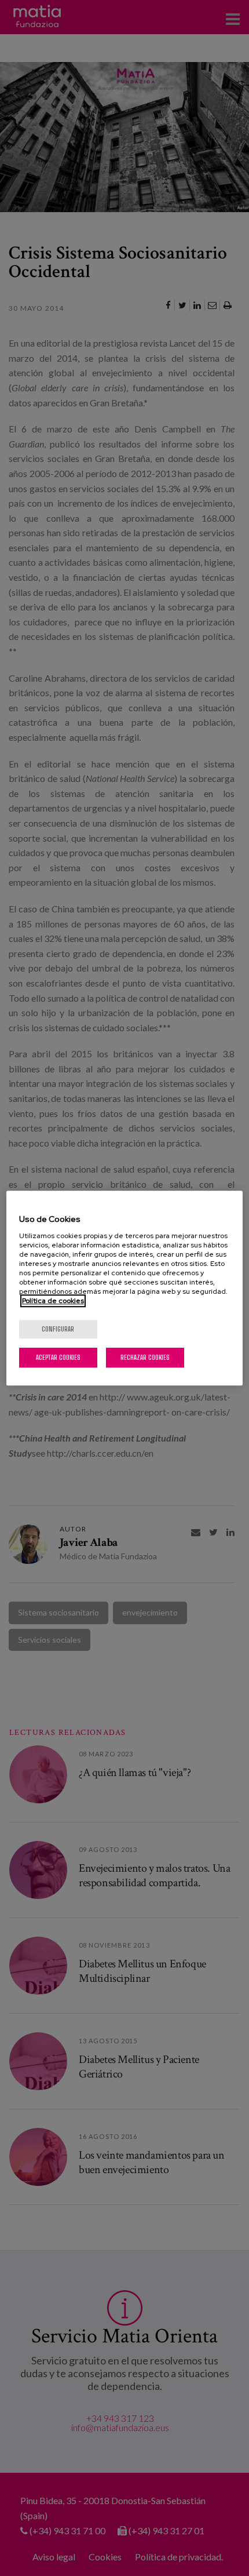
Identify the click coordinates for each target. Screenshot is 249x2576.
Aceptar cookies (58, 1357)
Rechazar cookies (145, 1357)
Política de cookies (53, 1301)
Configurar (58, 1329)
